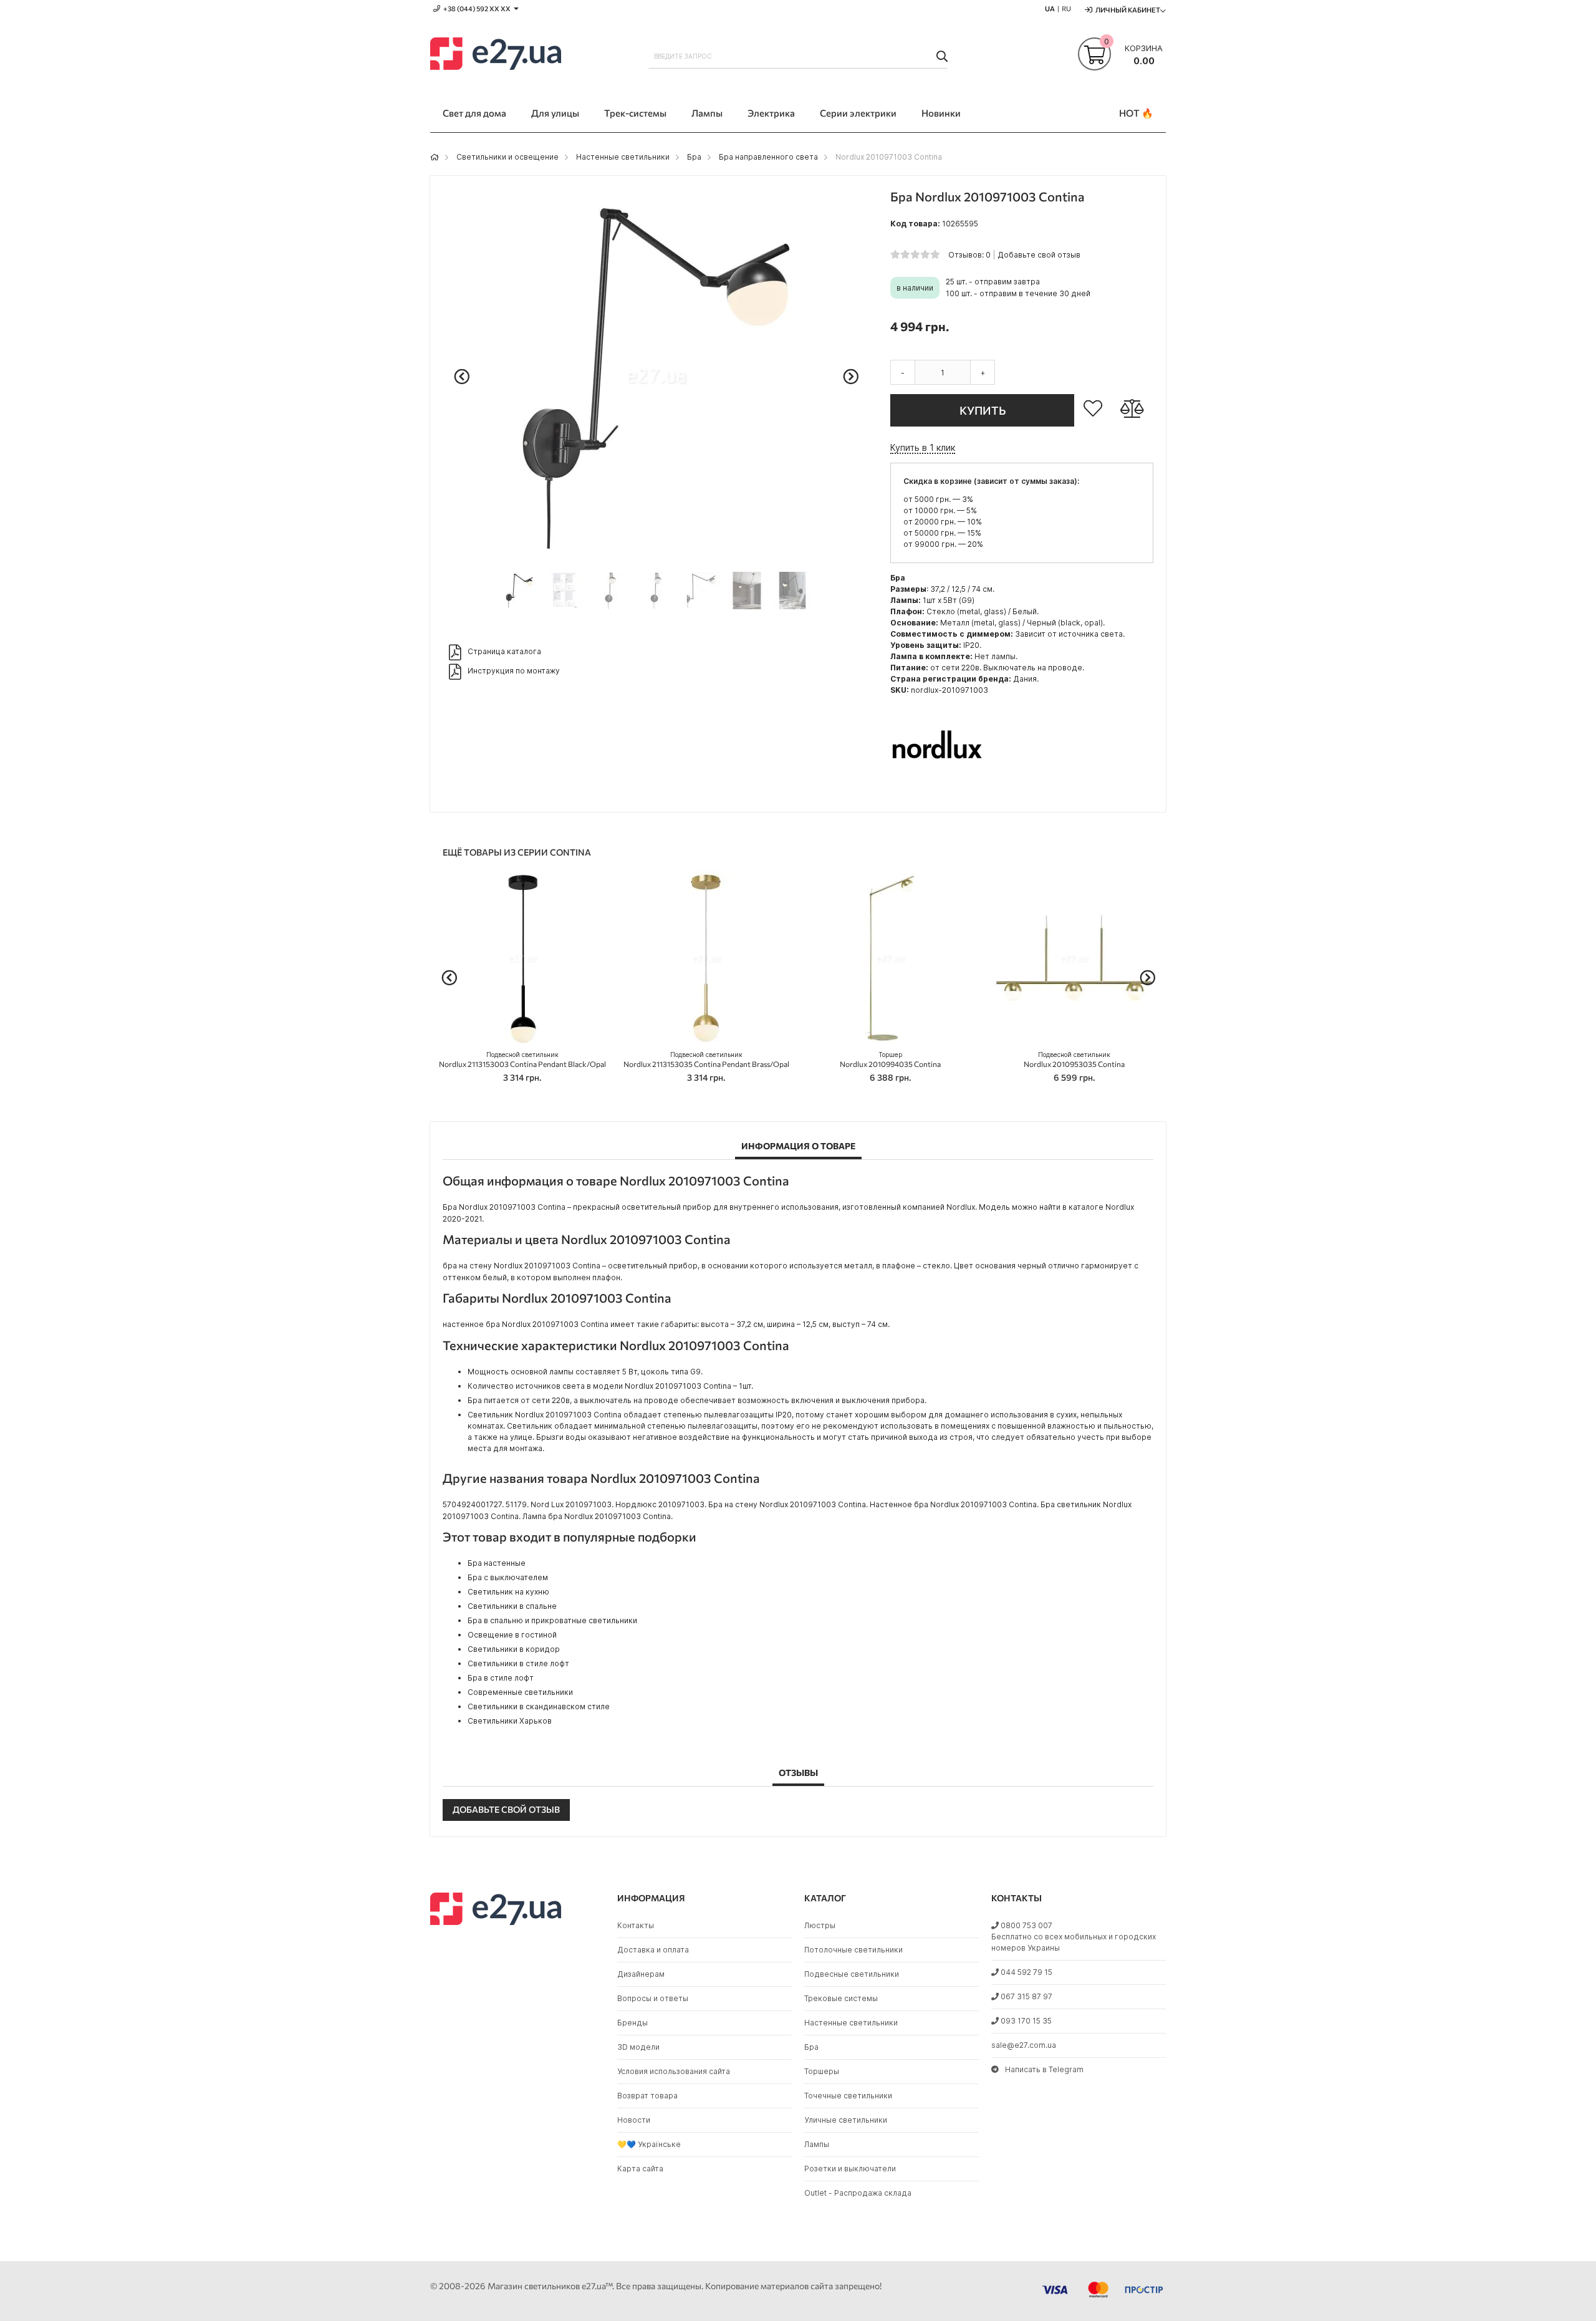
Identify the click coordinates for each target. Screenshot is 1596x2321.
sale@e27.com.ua (1024, 2045)
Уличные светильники (846, 2120)
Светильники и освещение (507, 157)
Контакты (636, 1925)
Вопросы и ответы (653, 1998)
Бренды (632, 2023)
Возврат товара (647, 2096)
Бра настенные (497, 1563)
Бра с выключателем (508, 1577)
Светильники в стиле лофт (518, 1663)
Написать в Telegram (1044, 2069)
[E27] (496, 55)
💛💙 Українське (649, 2144)
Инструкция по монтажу (514, 671)
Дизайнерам (641, 1974)
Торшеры (822, 2071)
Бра (694, 157)
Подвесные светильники (852, 1974)
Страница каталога (504, 651)
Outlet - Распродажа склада (858, 2193)
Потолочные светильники (853, 1950)
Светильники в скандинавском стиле (539, 1706)
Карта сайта (640, 2169)
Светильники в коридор (514, 1649)
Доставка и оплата (653, 1950)
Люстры (820, 1925)
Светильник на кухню (508, 1592)
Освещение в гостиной (512, 1635)
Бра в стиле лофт (501, 1678)
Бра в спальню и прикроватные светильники (552, 1620)
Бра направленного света (768, 157)
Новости (634, 2120)
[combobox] (798, 56)
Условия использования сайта (674, 2071)
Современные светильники (520, 1692)
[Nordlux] (937, 794)
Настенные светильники (623, 157)
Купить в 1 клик (923, 447)
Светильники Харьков (510, 1721)
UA (1050, 8)
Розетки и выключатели (850, 2169)
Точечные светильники (848, 2096)
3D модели (638, 2047)
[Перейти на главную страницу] (435, 157)
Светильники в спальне (512, 1606)
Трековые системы (841, 1998)
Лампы (817, 2144)
